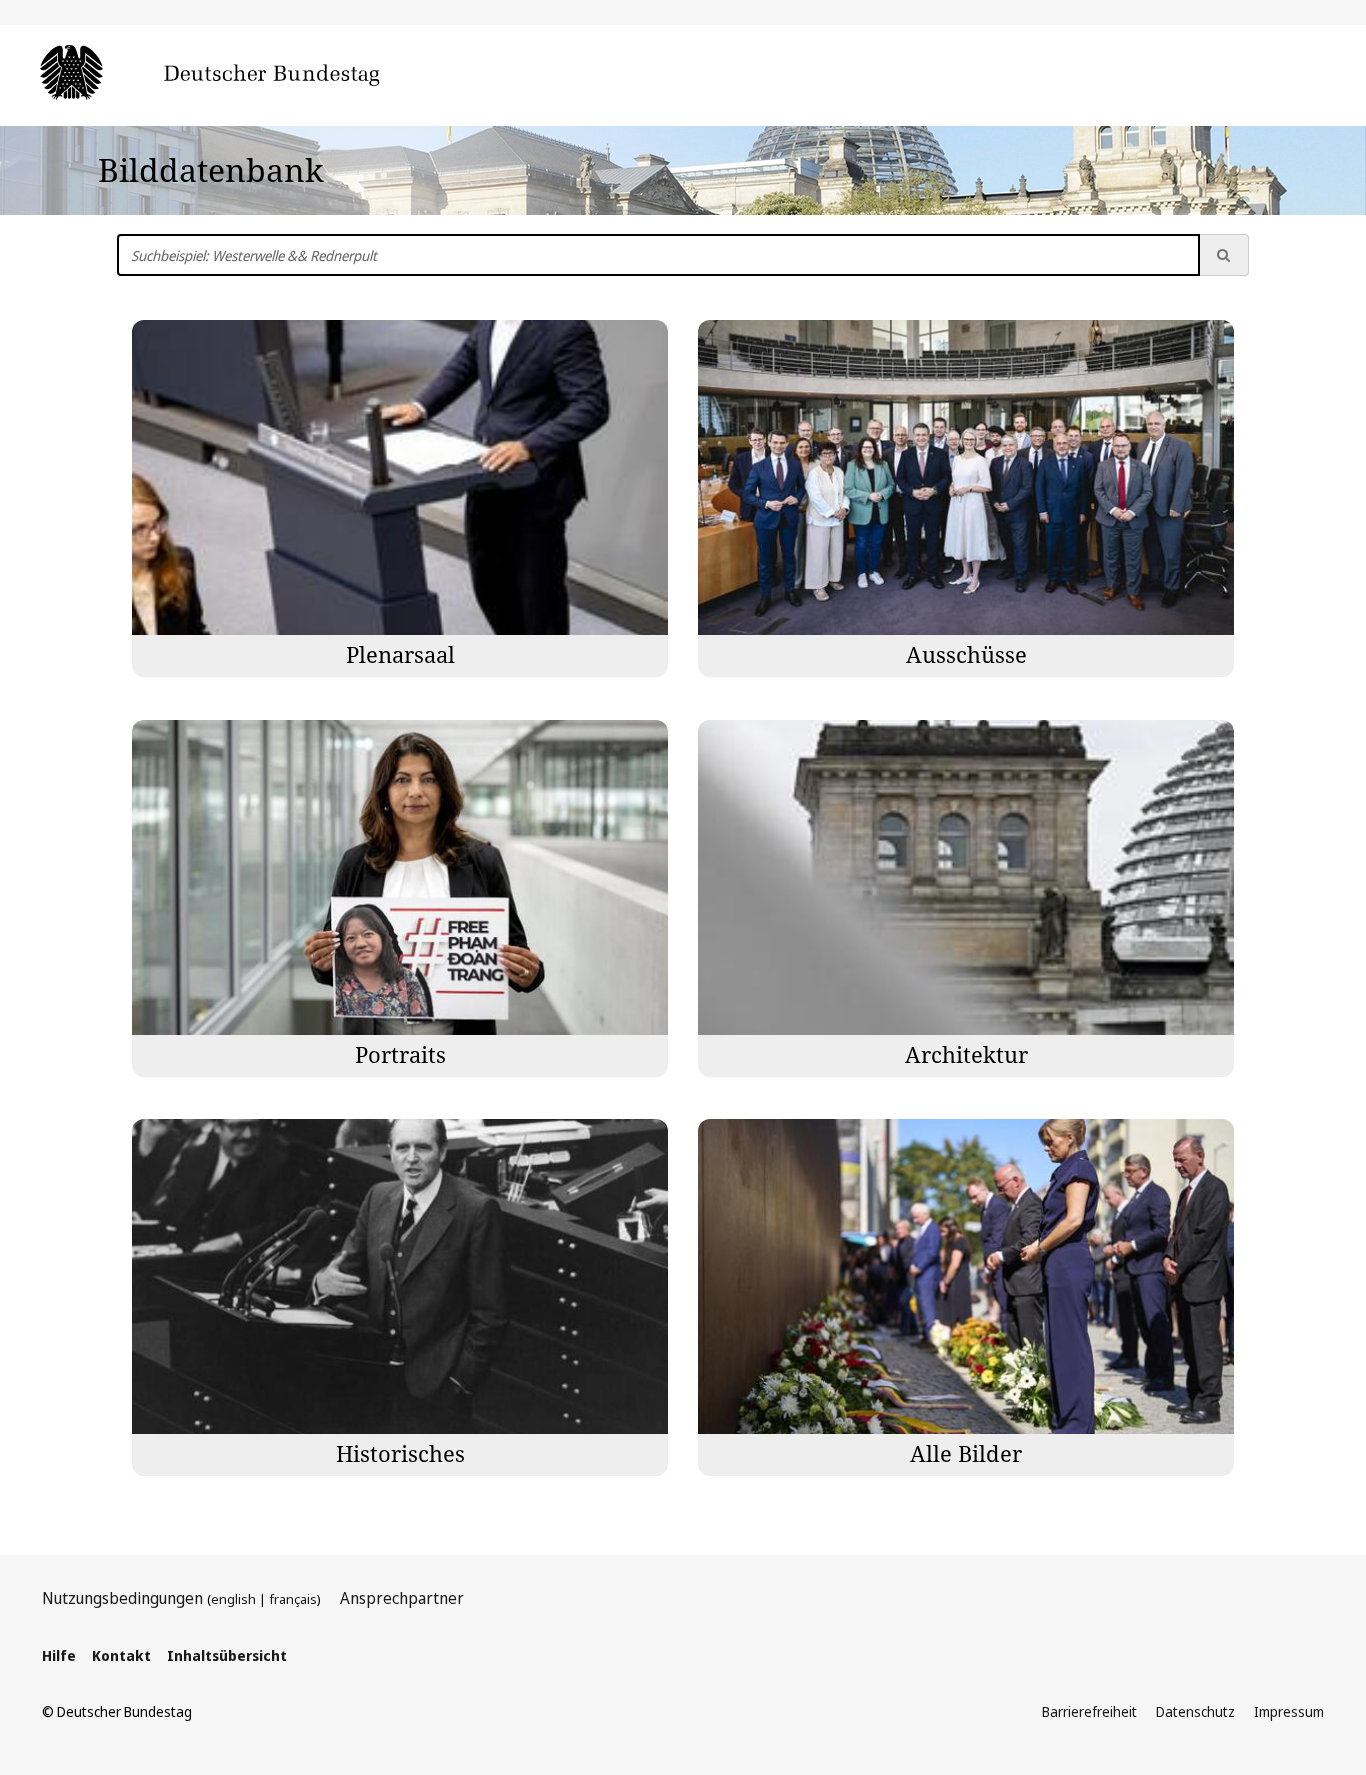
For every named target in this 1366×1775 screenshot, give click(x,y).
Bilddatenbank (211, 169)
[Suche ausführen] (1224, 255)
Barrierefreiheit (1089, 1711)
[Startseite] (240, 74)
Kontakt (121, 1655)
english (233, 1599)
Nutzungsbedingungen (122, 1598)
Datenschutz (1195, 1711)
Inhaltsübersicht (227, 1655)
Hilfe (59, 1655)
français (293, 1599)
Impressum (1289, 1711)
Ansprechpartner (402, 1598)
